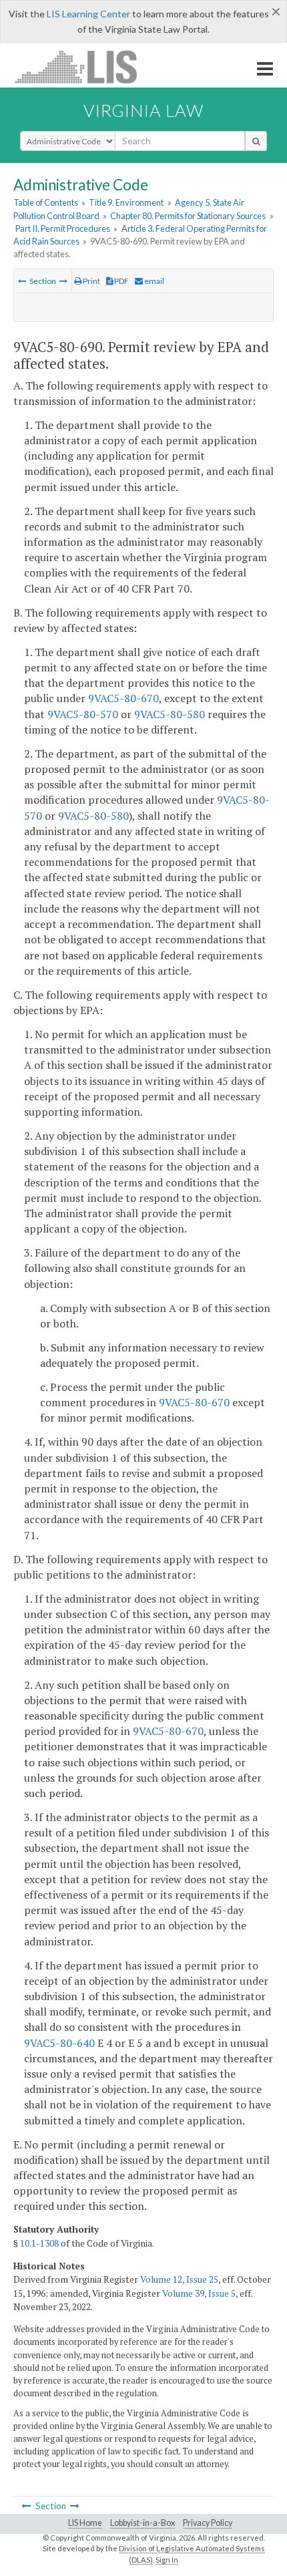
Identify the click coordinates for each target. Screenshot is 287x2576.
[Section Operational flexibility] (22, 281)
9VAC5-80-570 (83, 714)
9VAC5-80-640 (59, 2043)
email (154, 281)
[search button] (256, 141)
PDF (121, 281)
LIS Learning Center (88, 14)
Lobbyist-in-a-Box (142, 2523)
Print (91, 281)
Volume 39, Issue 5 (199, 2293)
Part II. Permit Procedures (63, 228)
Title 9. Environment (126, 202)
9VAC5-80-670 (123, 698)
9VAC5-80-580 (170, 714)
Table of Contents (46, 202)
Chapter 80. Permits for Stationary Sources (188, 216)
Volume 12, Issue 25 (179, 2279)
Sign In (167, 2560)
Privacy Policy (208, 2523)
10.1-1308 (39, 2243)
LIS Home (85, 2523)
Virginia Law (143, 110)
